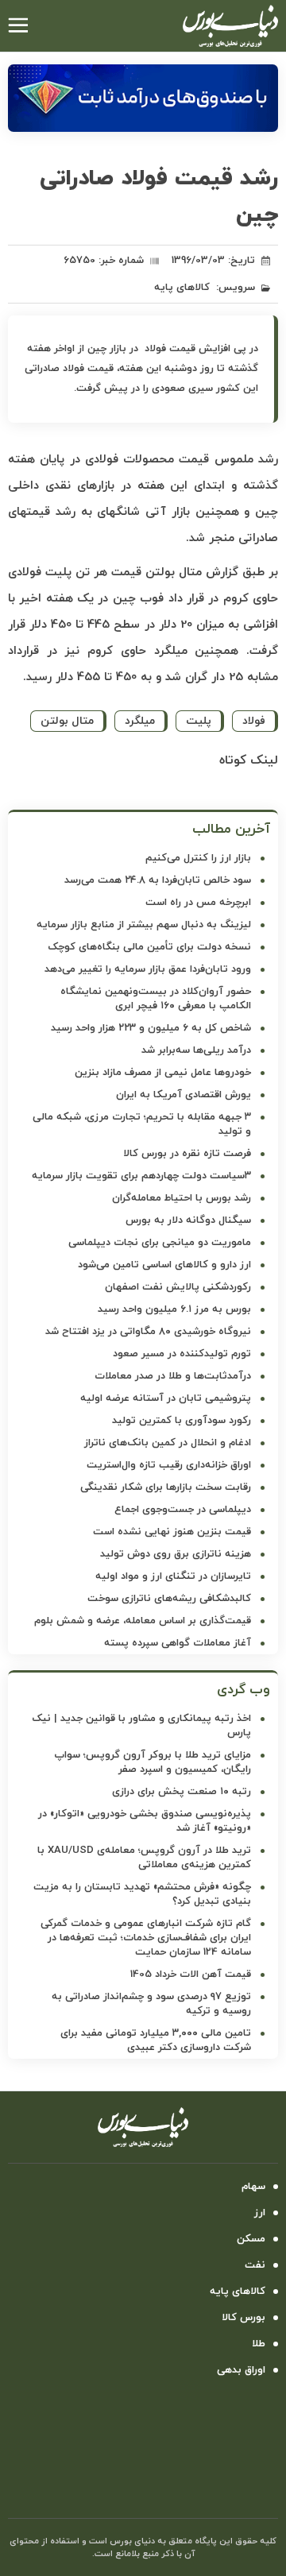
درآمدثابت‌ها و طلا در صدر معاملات (173, 1376)
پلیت (199, 721)
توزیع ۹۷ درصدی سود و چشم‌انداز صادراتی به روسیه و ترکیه (151, 2004)
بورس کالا (243, 2318)
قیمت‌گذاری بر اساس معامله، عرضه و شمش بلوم (143, 1621)
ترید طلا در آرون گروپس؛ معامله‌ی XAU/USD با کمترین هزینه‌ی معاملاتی (144, 1858)
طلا (259, 2344)
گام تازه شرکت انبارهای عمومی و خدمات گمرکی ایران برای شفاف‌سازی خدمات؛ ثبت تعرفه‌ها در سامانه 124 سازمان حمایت (146, 1938)
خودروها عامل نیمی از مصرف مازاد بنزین (163, 1073)
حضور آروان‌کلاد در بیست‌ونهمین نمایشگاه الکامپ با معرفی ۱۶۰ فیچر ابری (156, 999)
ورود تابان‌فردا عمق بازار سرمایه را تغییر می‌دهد (148, 969)
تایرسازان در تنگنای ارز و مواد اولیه (173, 1576)
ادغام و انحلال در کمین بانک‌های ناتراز (168, 1443)
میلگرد (140, 721)
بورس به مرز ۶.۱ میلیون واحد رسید (174, 1309)
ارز (260, 2213)
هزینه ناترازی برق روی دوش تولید (176, 1554)
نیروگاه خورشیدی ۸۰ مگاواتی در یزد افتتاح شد (148, 1332)
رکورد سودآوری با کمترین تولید (182, 1421)
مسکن (251, 2239)
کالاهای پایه (182, 288)
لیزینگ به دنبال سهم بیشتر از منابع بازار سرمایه (144, 925)
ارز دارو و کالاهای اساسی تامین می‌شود (164, 1265)
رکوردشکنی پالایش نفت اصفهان (178, 1287)
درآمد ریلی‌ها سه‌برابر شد (196, 1050)
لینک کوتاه (249, 760)
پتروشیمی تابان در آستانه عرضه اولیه (166, 1398)
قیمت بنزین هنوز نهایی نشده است (172, 1532)
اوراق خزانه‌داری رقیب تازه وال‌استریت (169, 1465)
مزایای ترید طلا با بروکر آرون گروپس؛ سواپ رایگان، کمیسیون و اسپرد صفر (153, 1762)
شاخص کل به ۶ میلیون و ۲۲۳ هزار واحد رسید (151, 1028)
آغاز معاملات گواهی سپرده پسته (178, 1643)
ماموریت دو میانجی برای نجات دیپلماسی (160, 1243)
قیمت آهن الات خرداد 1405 (191, 1975)
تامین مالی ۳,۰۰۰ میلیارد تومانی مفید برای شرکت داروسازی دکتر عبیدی (156, 2040)
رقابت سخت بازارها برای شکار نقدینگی (166, 1487)
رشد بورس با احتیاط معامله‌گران (182, 1198)
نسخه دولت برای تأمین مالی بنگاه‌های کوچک (149, 947)
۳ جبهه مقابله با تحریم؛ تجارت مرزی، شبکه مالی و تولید (142, 1124)
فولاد (254, 721)
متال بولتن (67, 721)
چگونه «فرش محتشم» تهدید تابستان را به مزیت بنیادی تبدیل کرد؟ (142, 1894)
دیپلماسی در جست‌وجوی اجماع (183, 1510)
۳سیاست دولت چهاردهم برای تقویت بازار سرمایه (141, 1176)
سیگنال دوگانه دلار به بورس (188, 1220)
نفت (255, 2265)
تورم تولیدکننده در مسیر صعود (182, 1354)
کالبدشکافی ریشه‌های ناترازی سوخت (169, 1599)
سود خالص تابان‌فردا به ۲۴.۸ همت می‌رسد (158, 880)
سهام (253, 2187)
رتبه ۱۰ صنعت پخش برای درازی (182, 1792)
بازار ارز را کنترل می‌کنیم (198, 858)
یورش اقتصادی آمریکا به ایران (184, 1095)
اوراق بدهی (241, 2370)
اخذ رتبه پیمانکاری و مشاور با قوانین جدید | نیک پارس (141, 1726)
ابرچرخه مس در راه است (198, 903)
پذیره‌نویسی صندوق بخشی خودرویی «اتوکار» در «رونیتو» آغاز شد (145, 1821)
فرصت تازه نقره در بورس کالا (187, 1154)
